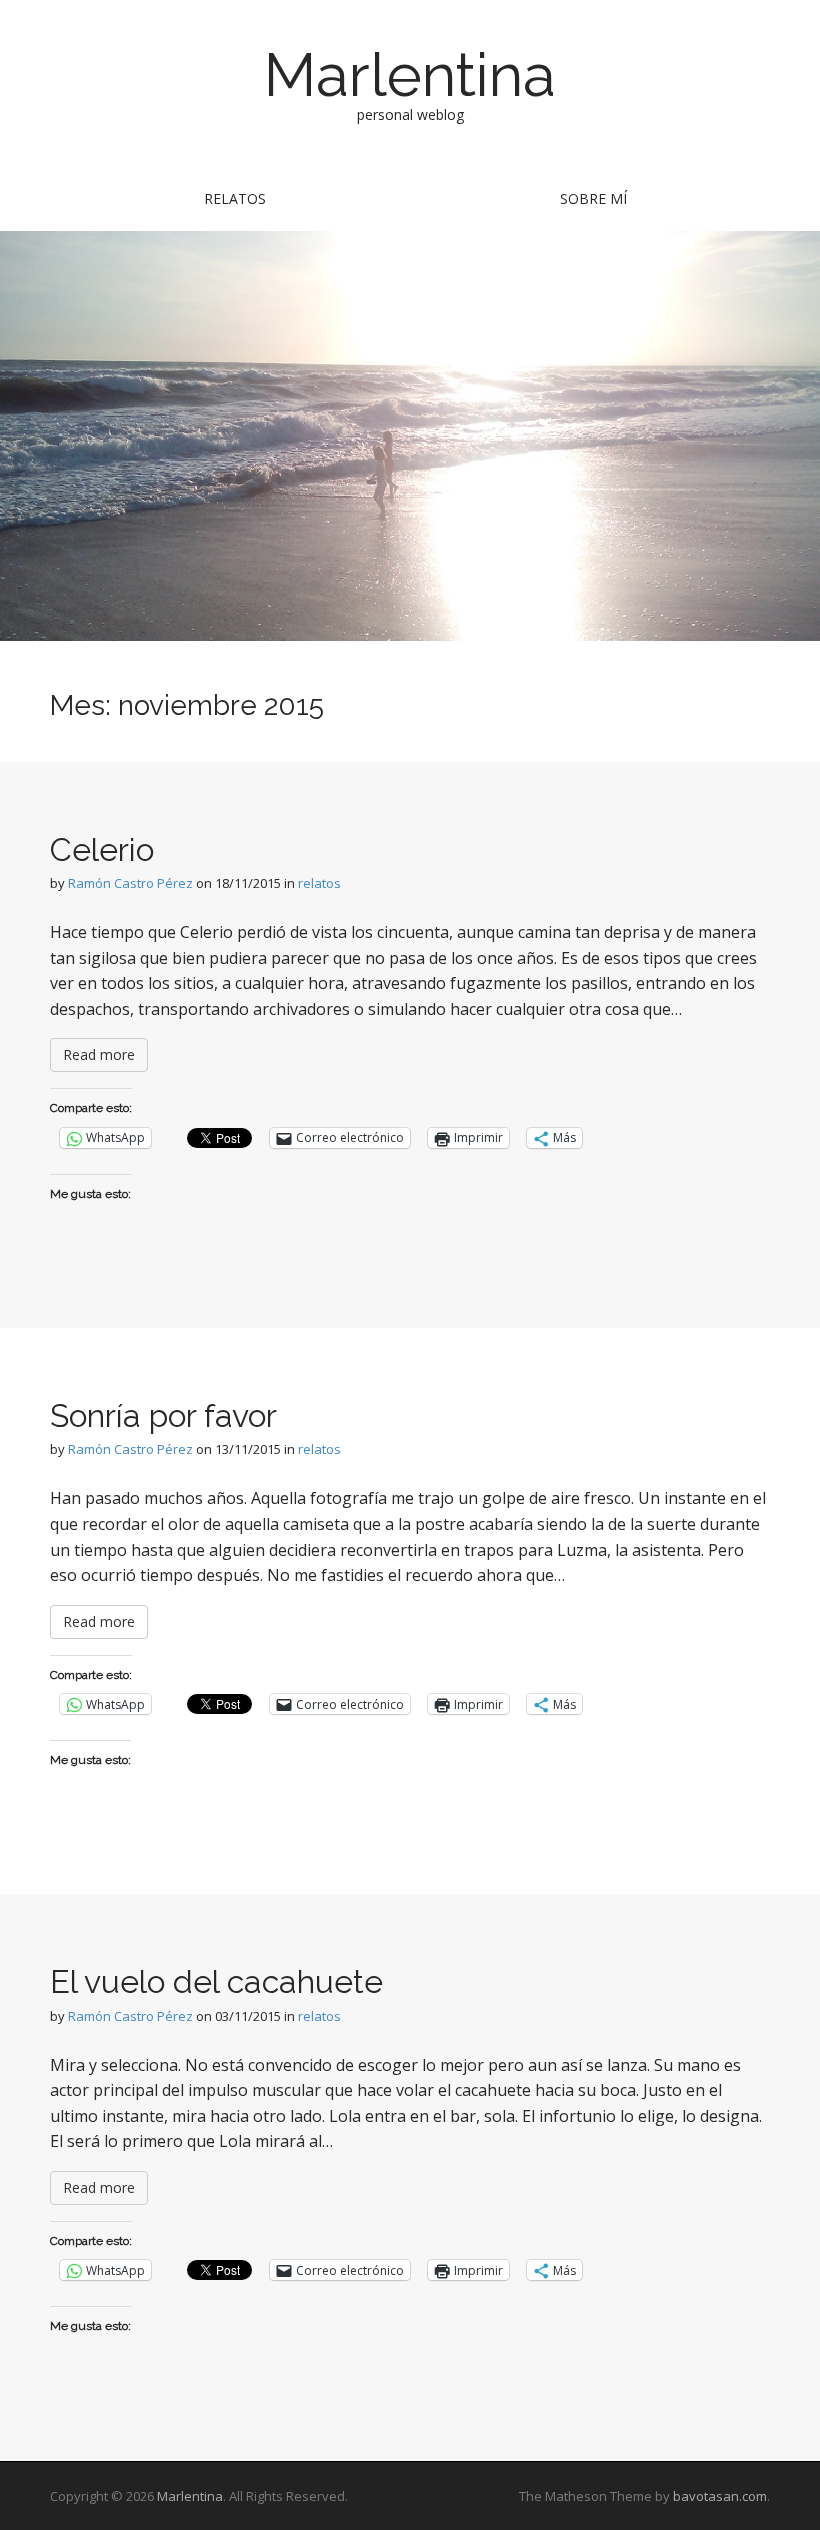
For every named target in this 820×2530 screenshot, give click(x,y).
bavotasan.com (720, 2496)
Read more (99, 1054)
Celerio (102, 849)
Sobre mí (593, 198)
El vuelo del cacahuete (216, 1981)
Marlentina (410, 75)
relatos (235, 198)
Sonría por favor (163, 1415)
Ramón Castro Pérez (130, 883)
